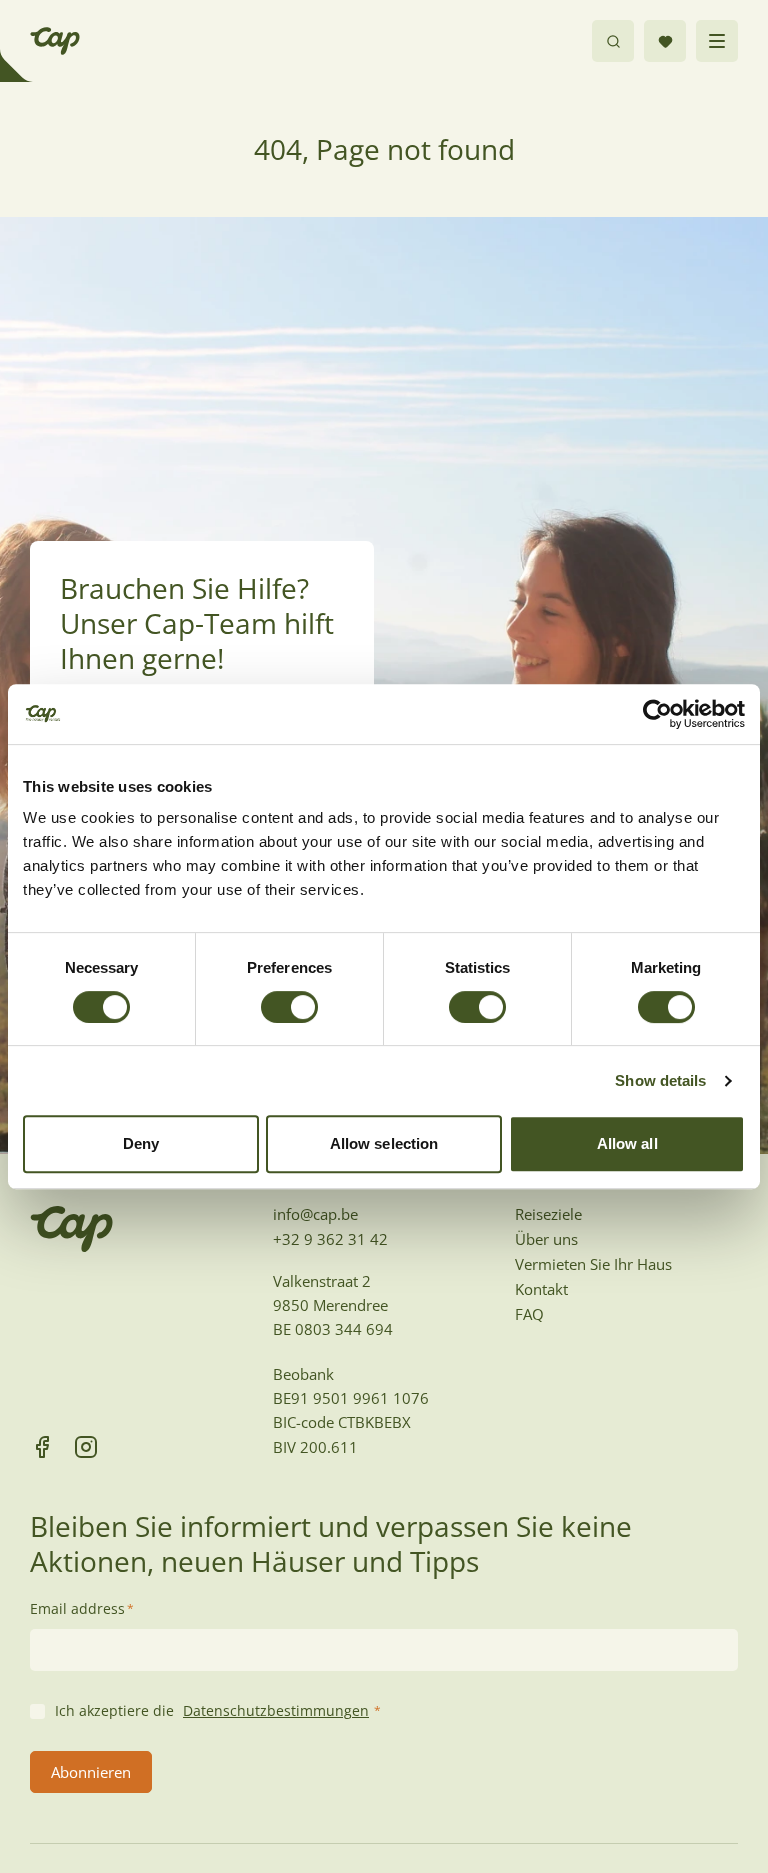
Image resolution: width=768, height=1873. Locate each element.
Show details (660, 1080)
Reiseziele (548, 1214)
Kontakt (541, 1289)
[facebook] (42, 1447)
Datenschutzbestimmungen (276, 1710)
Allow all (627, 1143)
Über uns (546, 1239)
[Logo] (55, 41)
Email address (82, 1608)
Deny (141, 1143)
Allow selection (384, 1143)
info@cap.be (315, 1214)
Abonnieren (91, 1772)
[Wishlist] (665, 41)
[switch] (289, 1007)
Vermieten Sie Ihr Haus (593, 1264)
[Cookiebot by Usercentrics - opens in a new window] (657, 714)
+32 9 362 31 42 (330, 1239)
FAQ (529, 1314)
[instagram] (86, 1447)
